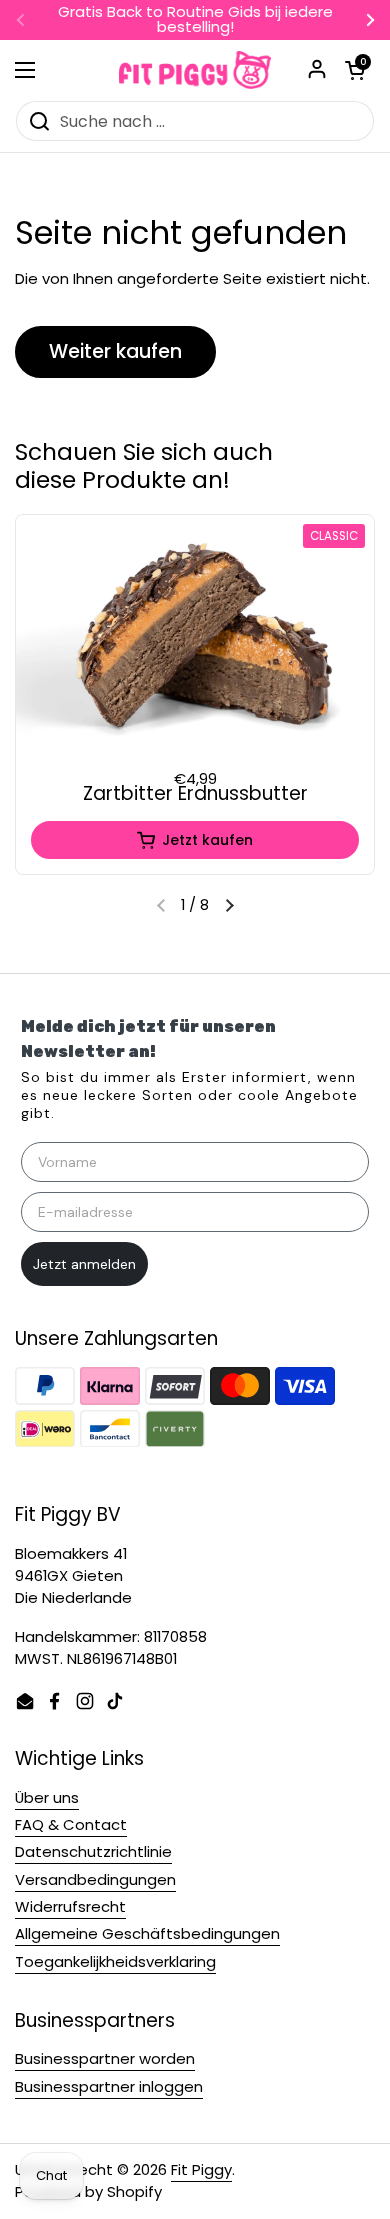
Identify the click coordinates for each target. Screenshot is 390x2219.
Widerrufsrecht (70, 1906)
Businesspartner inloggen (109, 2086)
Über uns (47, 1797)
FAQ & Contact (71, 1824)
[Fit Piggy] (195, 70)
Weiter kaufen (115, 351)
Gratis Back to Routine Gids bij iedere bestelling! (195, 20)
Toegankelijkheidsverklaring (115, 1961)
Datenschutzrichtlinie (93, 1851)
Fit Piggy (201, 2169)
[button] (229, 905)
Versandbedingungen (95, 1879)
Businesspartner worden (105, 2058)
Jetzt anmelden (84, 1264)
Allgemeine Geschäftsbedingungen (147, 1933)
